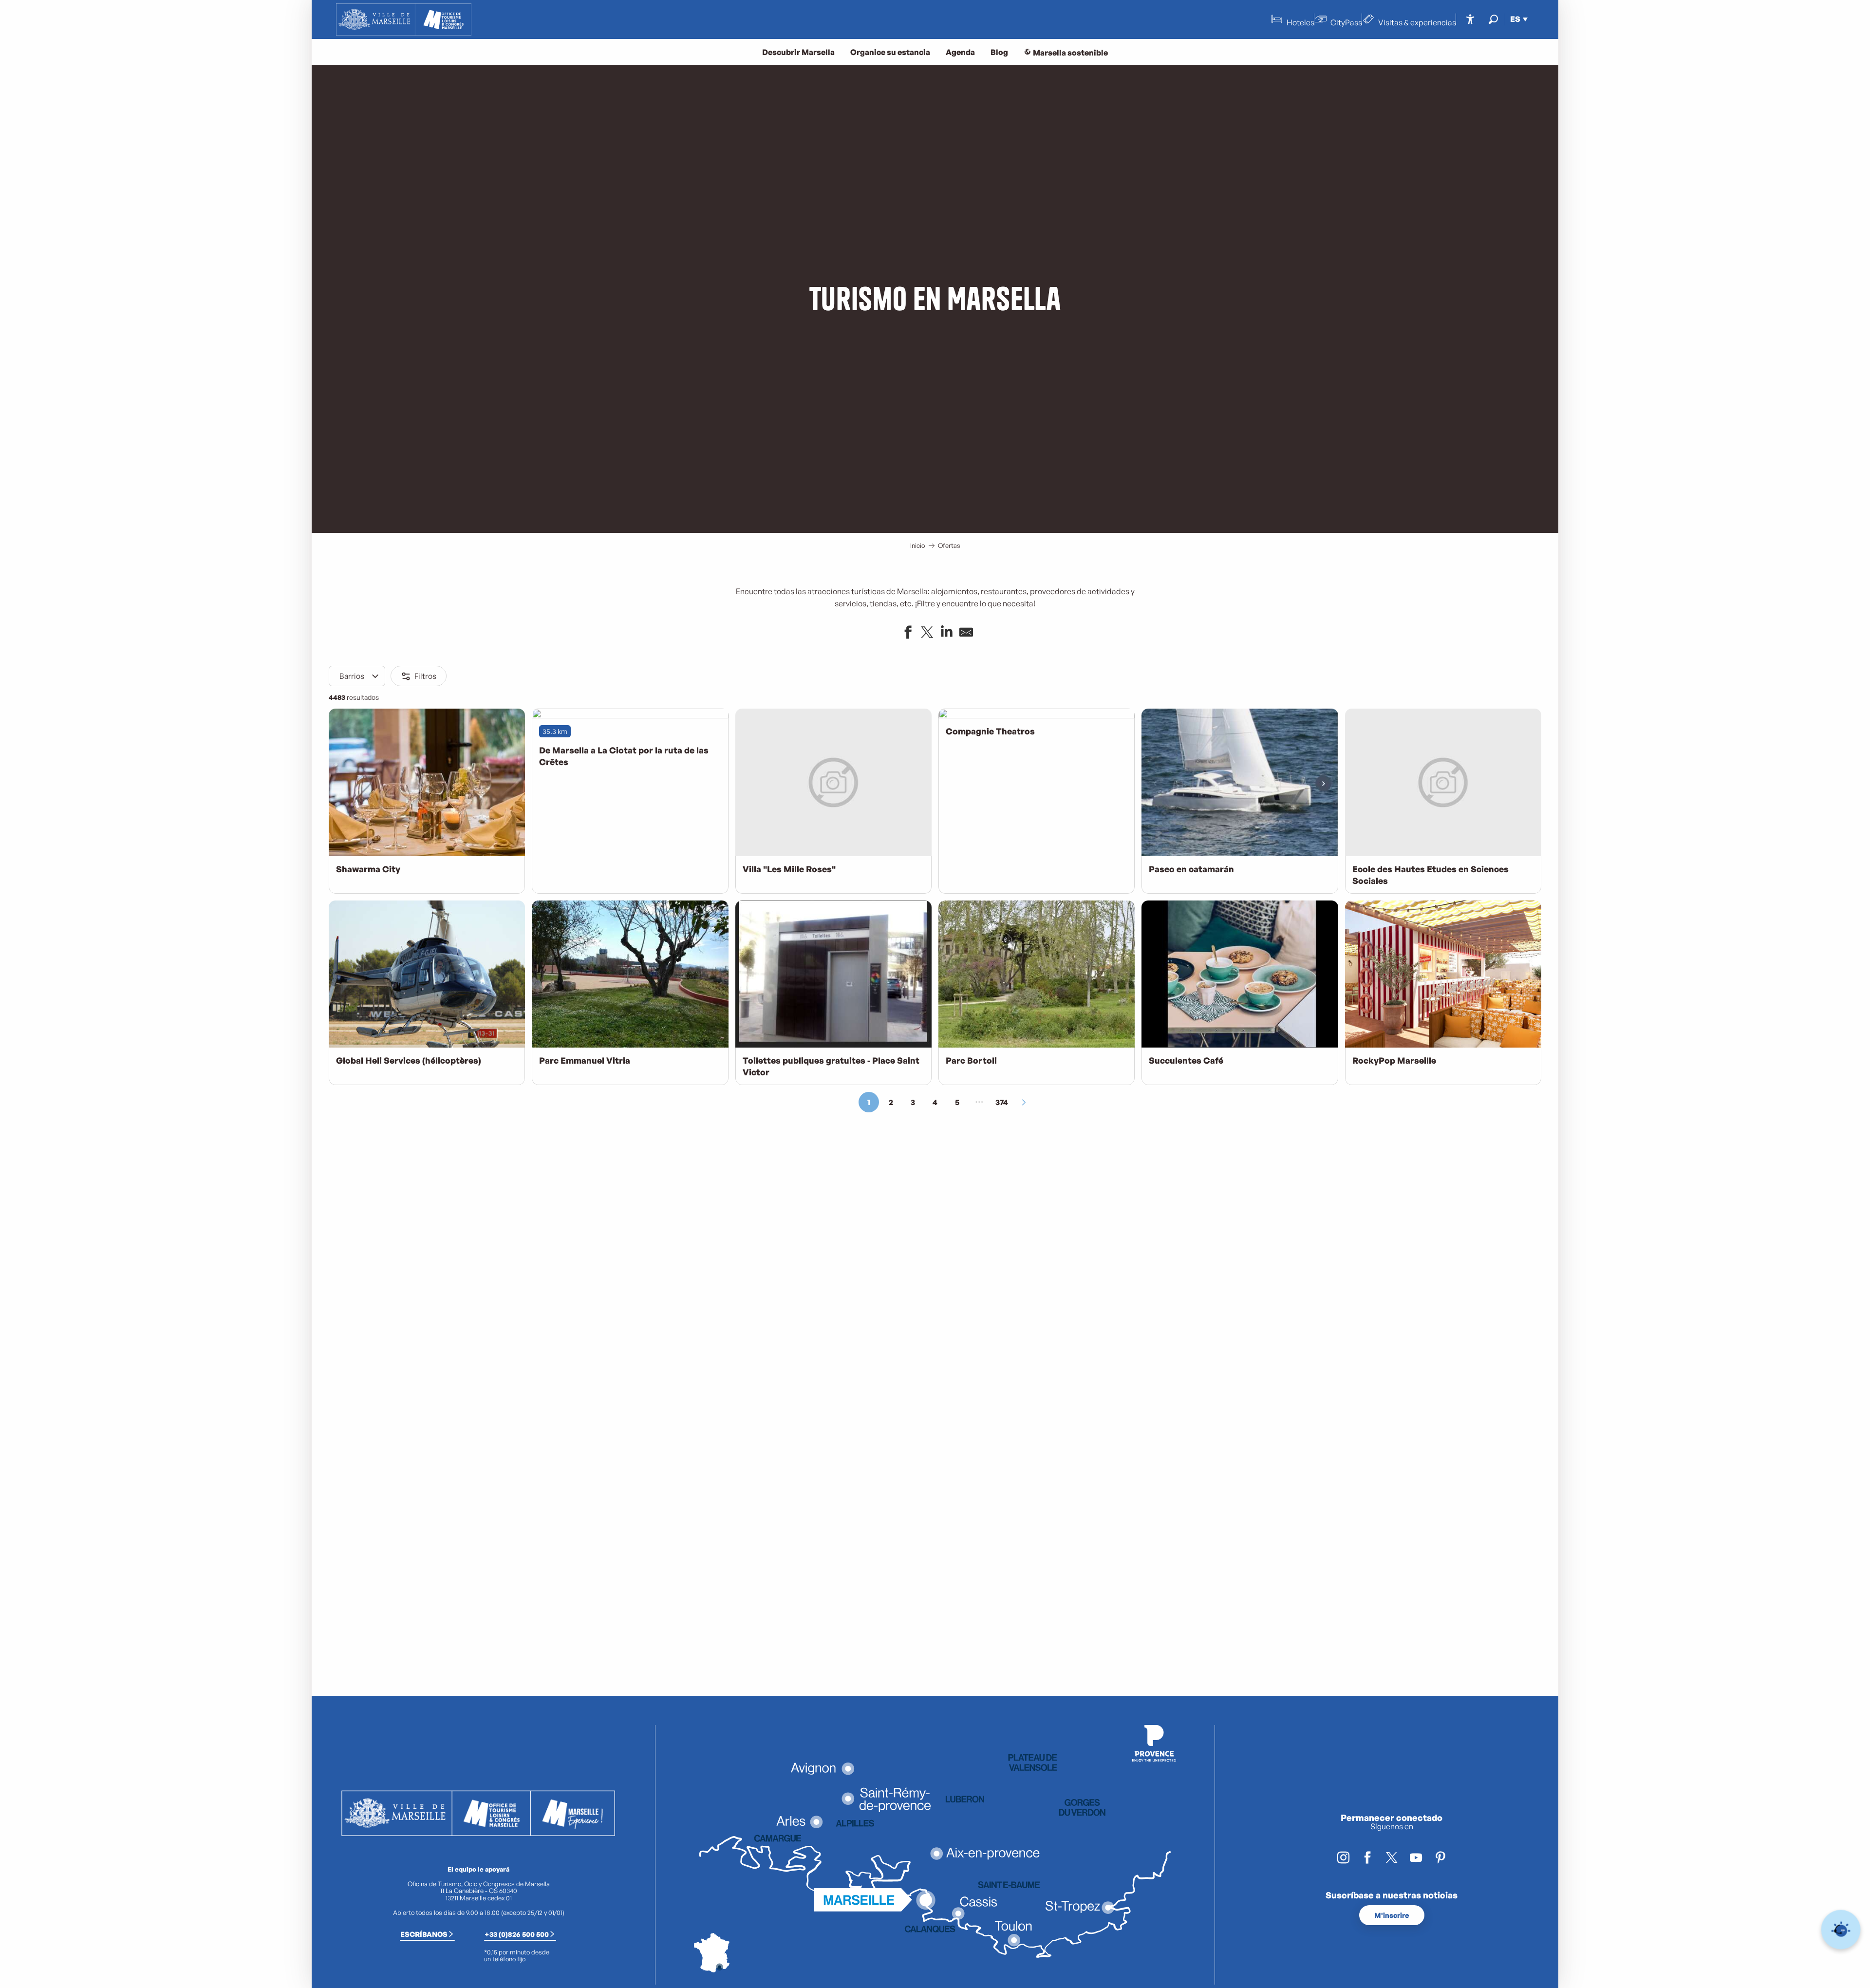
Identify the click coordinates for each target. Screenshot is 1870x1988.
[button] (1493, 19)
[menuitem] (404, 19)
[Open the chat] (1841, 1930)
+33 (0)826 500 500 (517, 1934)
